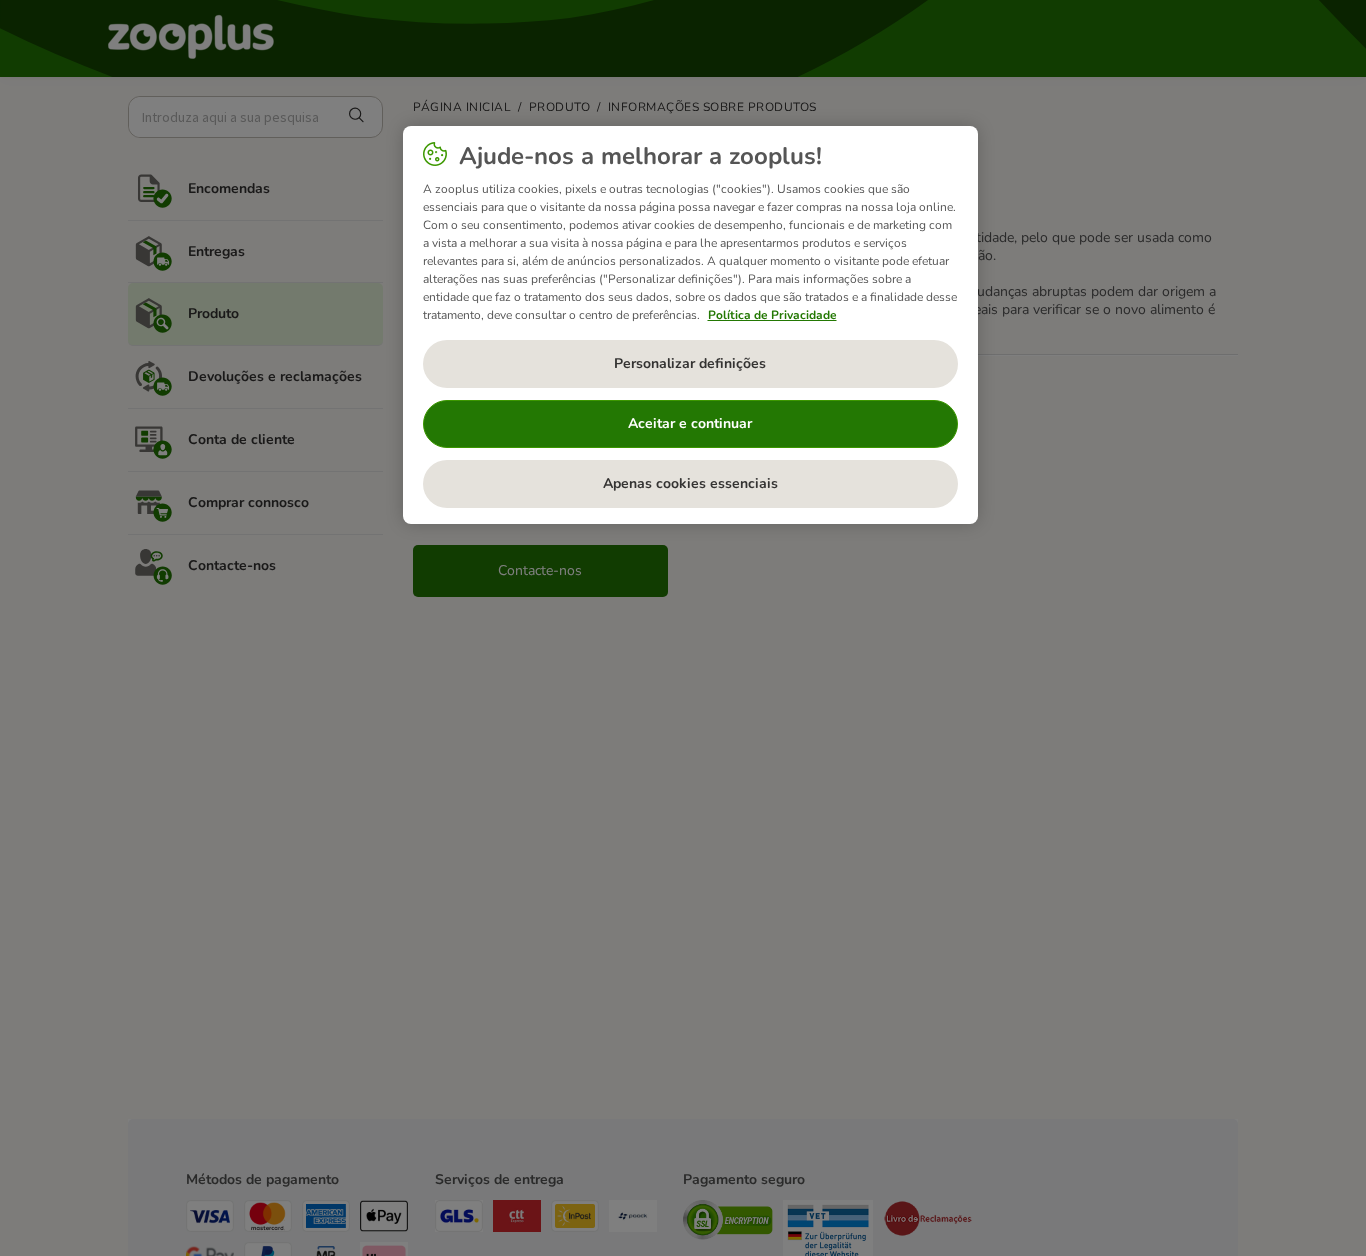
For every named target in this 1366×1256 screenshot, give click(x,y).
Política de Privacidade (772, 315)
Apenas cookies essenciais (690, 483)
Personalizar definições (690, 363)
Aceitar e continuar (690, 423)
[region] (690, 325)
